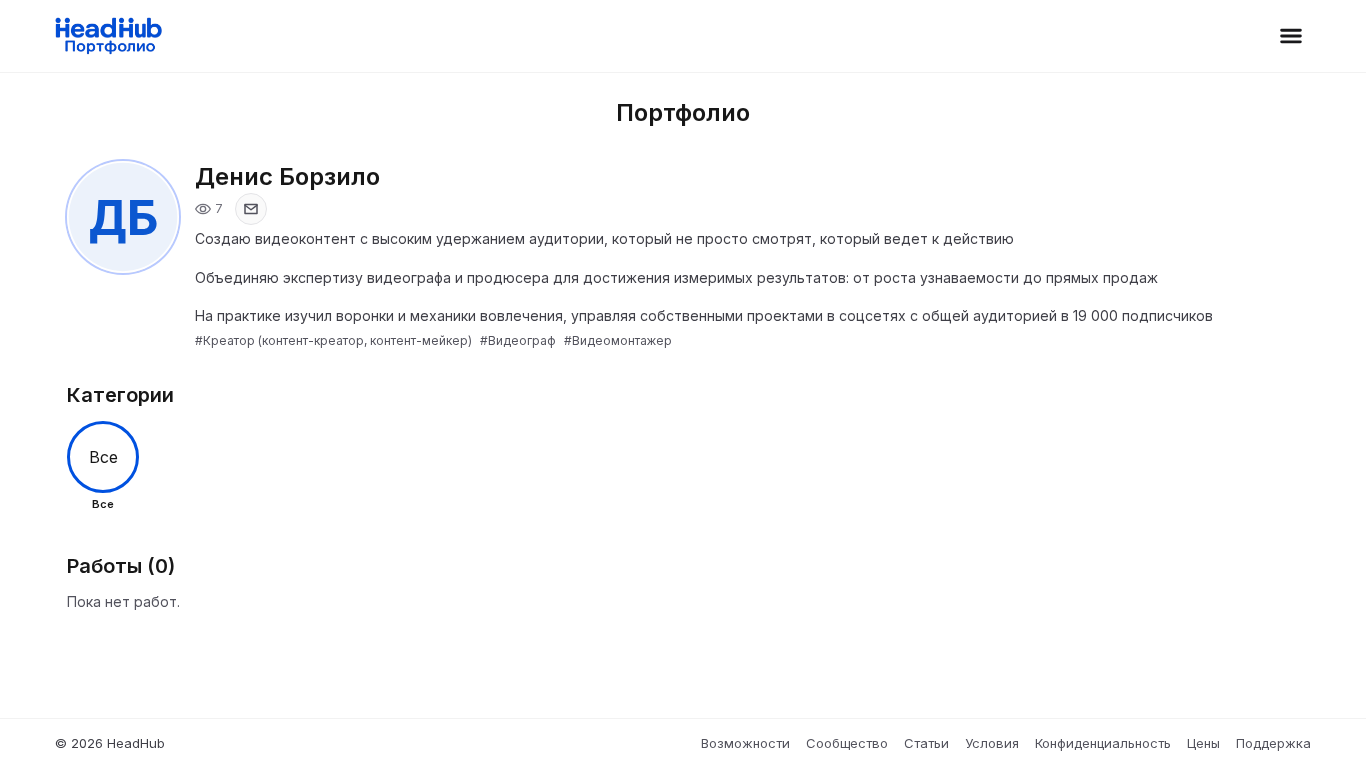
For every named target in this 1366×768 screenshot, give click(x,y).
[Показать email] (251, 209)
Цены (1203, 743)
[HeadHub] (107, 36)
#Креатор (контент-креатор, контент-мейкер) (333, 340)
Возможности (745, 743)
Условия (992, 743)
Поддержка (1273, 743)
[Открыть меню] (1291, 36)
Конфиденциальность (1103, 743)
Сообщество (847, 743)
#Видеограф (518, 340)
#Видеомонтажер (618, 340)
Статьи (926, 743)
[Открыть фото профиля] (123, 217)
